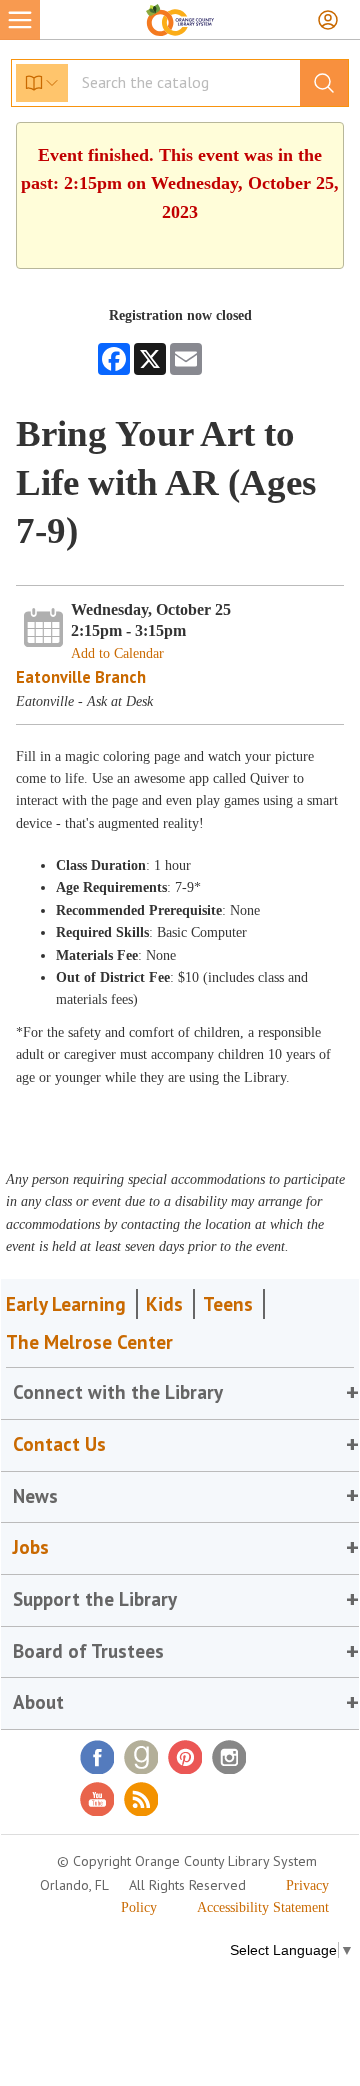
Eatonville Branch (81, 677)
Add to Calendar (117, 653)
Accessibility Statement (263, 1907)
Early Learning (66, 1304)
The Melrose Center (89, 1342)
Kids (164, 1304)
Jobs (31, 1547)
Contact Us (59, 1444)
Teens (228, 1304)
